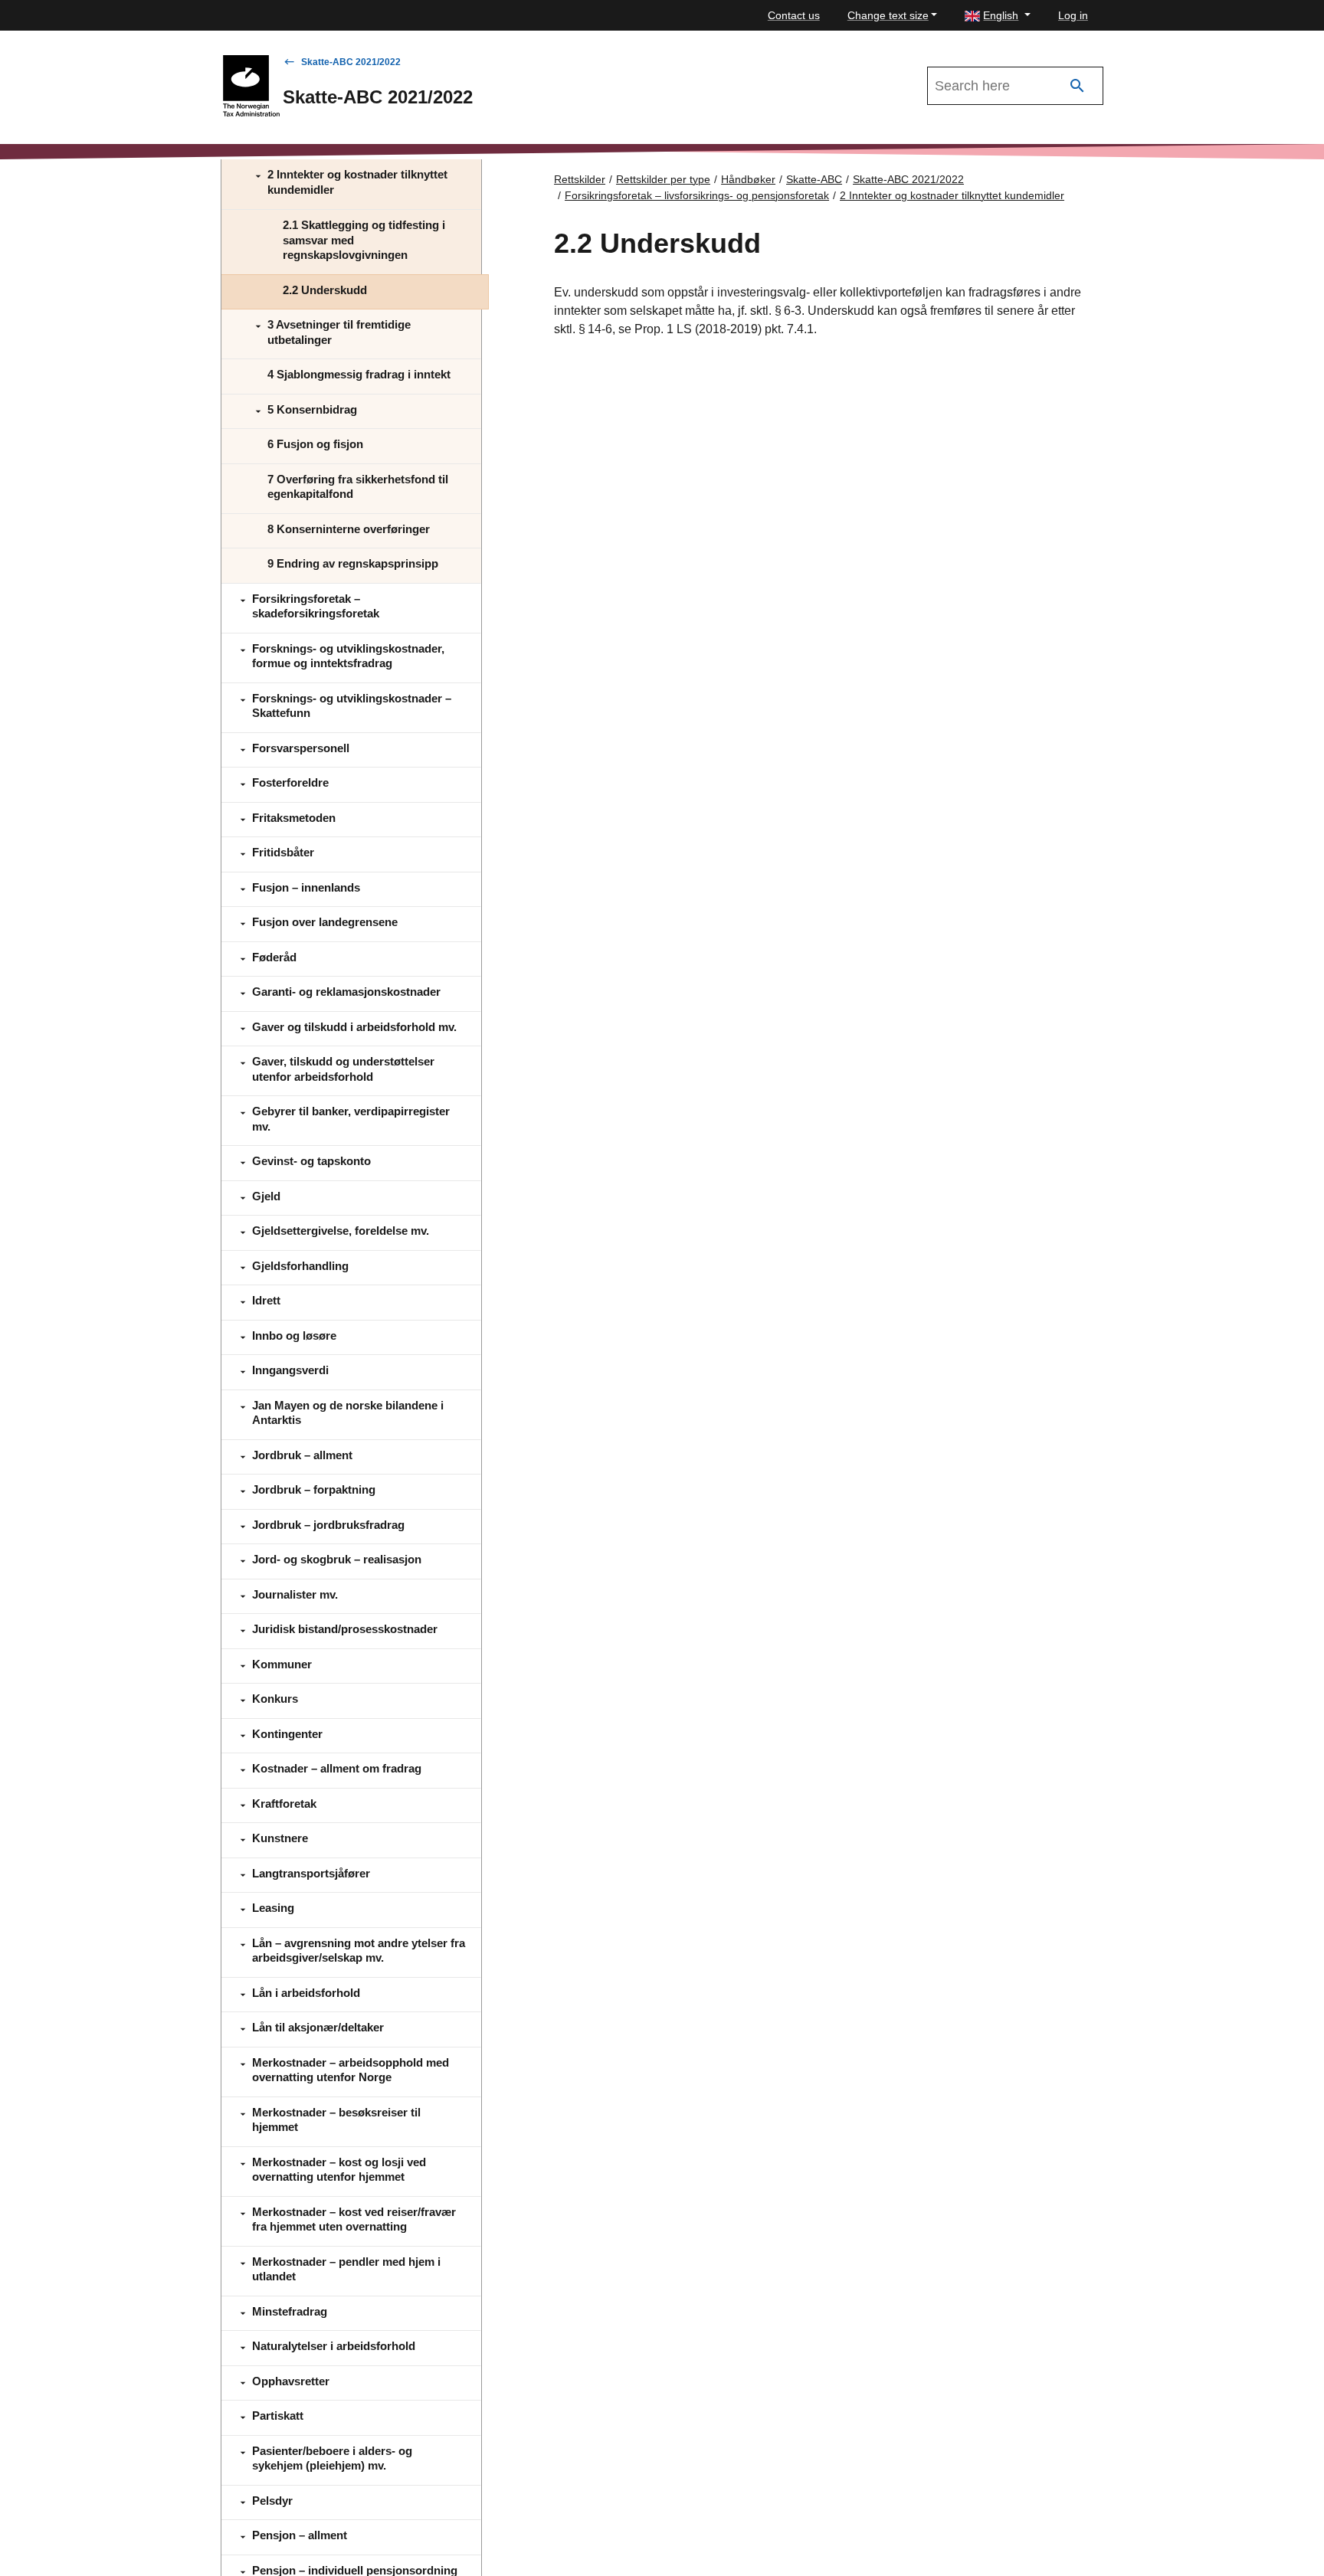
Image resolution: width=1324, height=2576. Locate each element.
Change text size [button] (888, 15)
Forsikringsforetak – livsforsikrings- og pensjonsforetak (697, 195)
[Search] (1077, 86)
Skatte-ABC (814, 179)
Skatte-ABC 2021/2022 (351, 62)
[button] (998, 16)
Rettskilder (580, 179)
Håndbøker (748, 179)
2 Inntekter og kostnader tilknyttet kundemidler (952, 195)
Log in (1073, 15)
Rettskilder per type (663, 179)
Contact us (794, 15)
